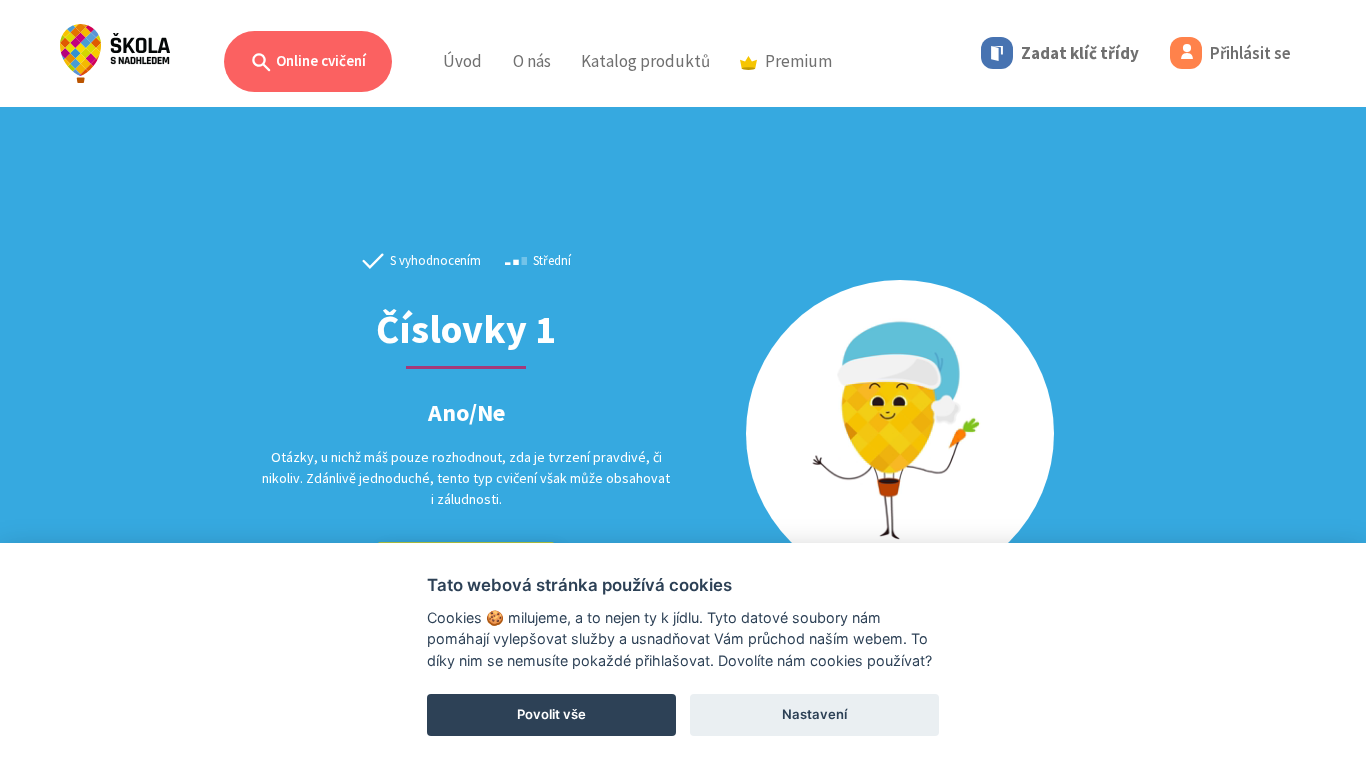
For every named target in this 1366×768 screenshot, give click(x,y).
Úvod (462, 61)
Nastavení (814, 714)
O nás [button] (532, 61)
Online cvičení (319, 60)
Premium (798, 61)
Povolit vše (551, 714)
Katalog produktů (645, 61)
